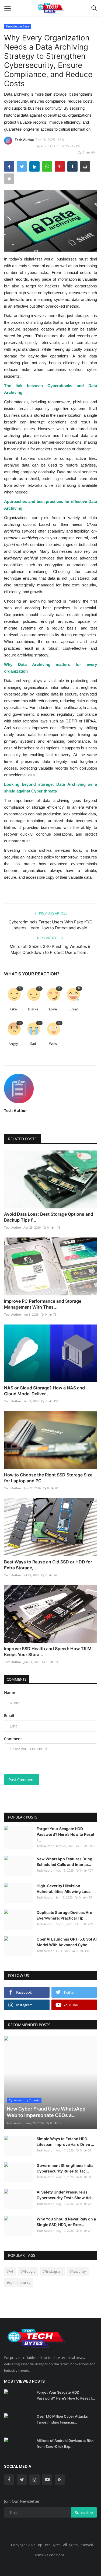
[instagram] (34, 2480)
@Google (28, 2271)
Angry (13, 1044)
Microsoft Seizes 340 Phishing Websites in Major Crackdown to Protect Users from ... (51, 949)
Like (13, 1009)
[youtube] (47, 2480)
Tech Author (25, 140)
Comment (13, 1739)
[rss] (60, 2480)
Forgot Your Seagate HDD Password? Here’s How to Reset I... (65, 1834)
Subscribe (84, 2513)
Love (53, 1009)
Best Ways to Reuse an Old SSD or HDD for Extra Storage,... (48, 1565)
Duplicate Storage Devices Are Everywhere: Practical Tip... (64, 1915)
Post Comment (22, 1780)
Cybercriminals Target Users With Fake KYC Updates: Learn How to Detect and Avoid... (50, 925)
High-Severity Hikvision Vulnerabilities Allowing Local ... (66, 1889)
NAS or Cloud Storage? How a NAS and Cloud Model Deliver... (44, 1391)
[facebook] (9, 2480)
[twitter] (22, 2480)
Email (9, 1715)
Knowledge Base (18, 26)
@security (78, 2271)
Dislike (33, 1009)
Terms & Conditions (49, 2555)
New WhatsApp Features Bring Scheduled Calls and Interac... (65, 1862)
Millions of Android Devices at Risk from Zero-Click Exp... (65, 2443)
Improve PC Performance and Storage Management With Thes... (43, 1304)
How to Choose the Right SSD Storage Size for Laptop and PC (48, 1478)
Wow (53, 1044)
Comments (17, 1679)
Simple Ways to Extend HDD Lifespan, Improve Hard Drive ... (65, 2142)
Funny (73, 1009)
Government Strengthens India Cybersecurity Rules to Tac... (65, 2168)
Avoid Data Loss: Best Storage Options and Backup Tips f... (49, 1217)
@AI (10, 2271)
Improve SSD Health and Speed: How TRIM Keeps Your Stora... (48, 1652)
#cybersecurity (19, 2283)
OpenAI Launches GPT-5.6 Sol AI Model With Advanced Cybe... (67, 1942)
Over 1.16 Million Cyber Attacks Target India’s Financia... (62, 2419)
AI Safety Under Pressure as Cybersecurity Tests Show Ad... (65, 2195)
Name (9, 1692)
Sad (33, 1044)
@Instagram (53, 2271)
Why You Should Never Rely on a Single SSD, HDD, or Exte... (66, 2222)
